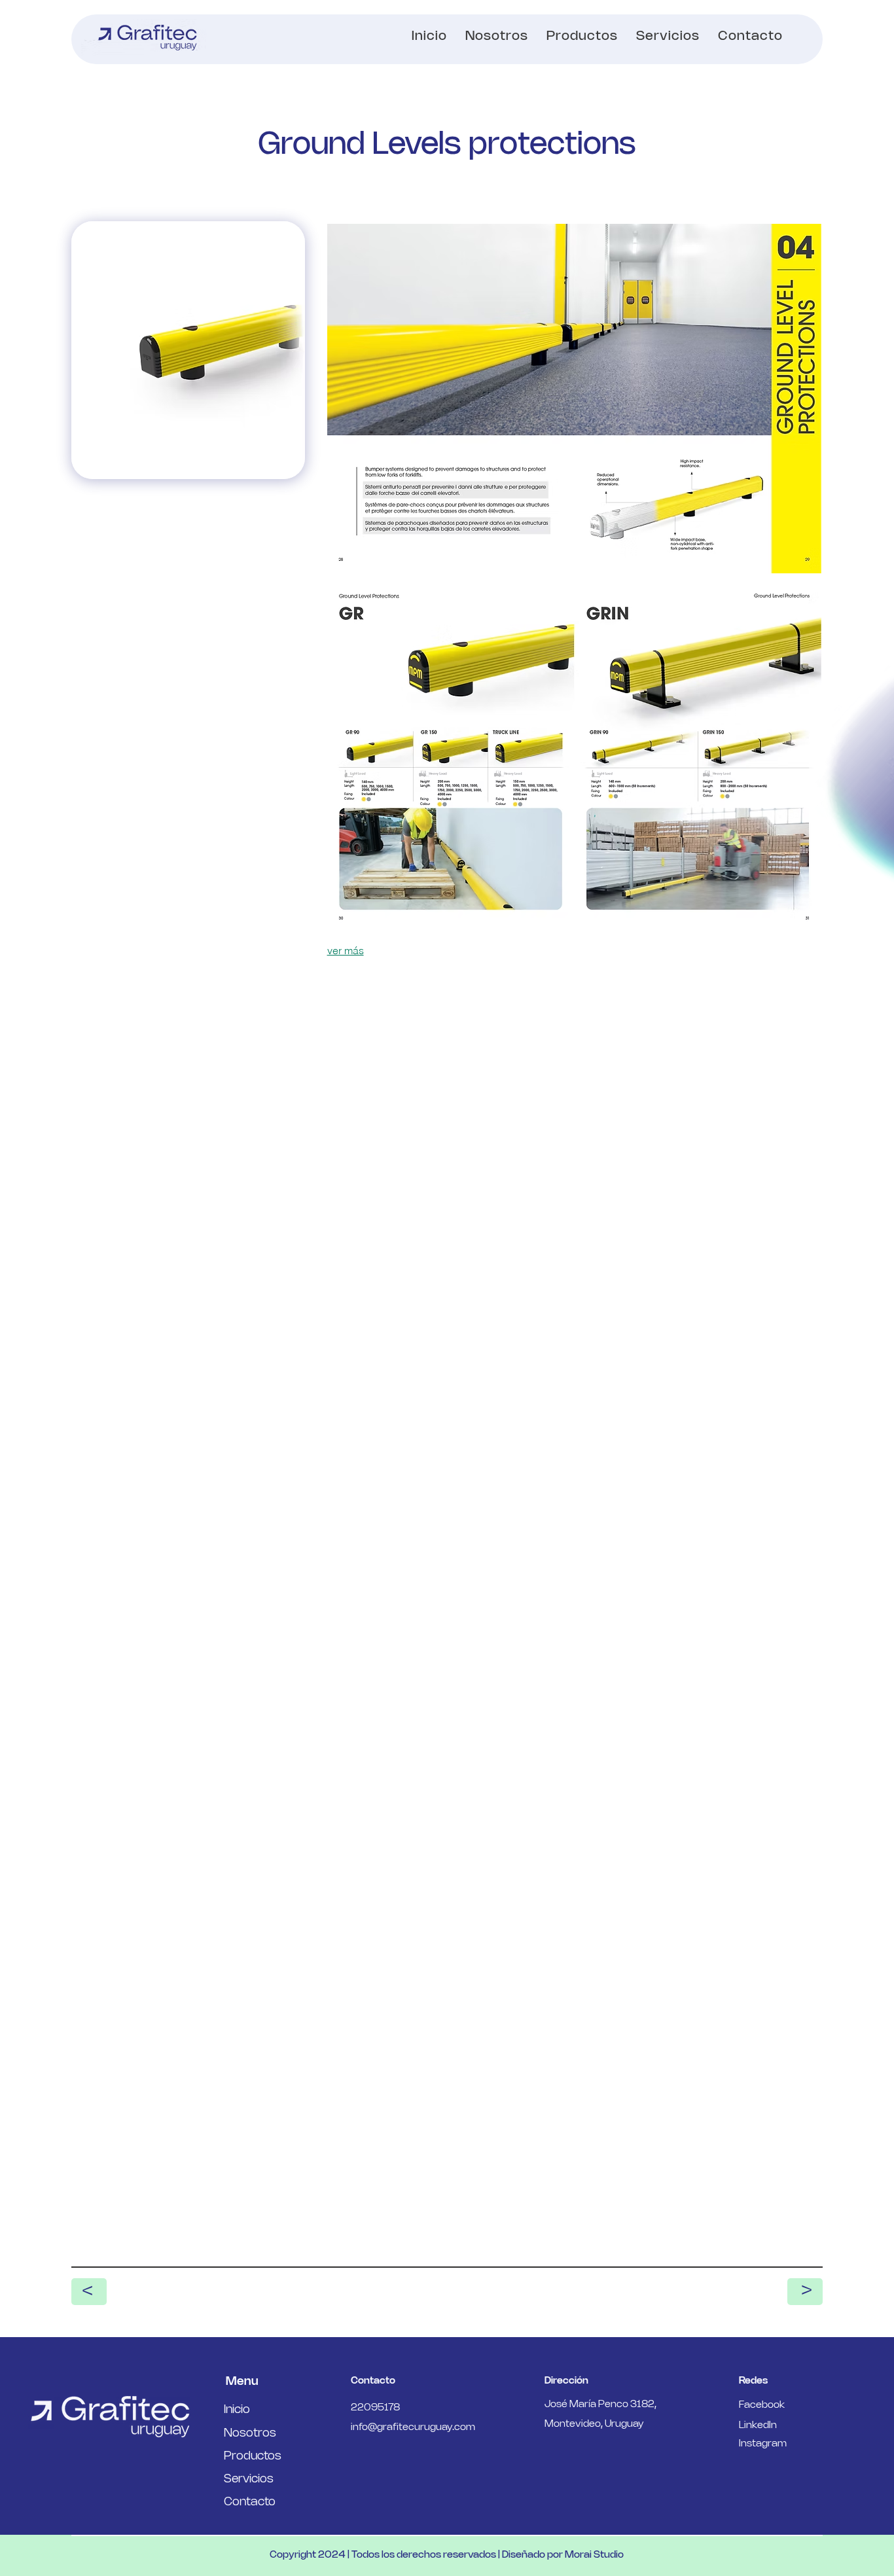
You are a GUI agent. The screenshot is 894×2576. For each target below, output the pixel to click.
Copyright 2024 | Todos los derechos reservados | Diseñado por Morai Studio (447, 2555)
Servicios (249, 2479)
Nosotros (250, 2433)
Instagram (763, 2444)
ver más (346, 950)
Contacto (250, 2502)
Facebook (762, 2405)
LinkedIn (758, 2425)
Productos (253, 2456)
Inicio (237, 2410)
